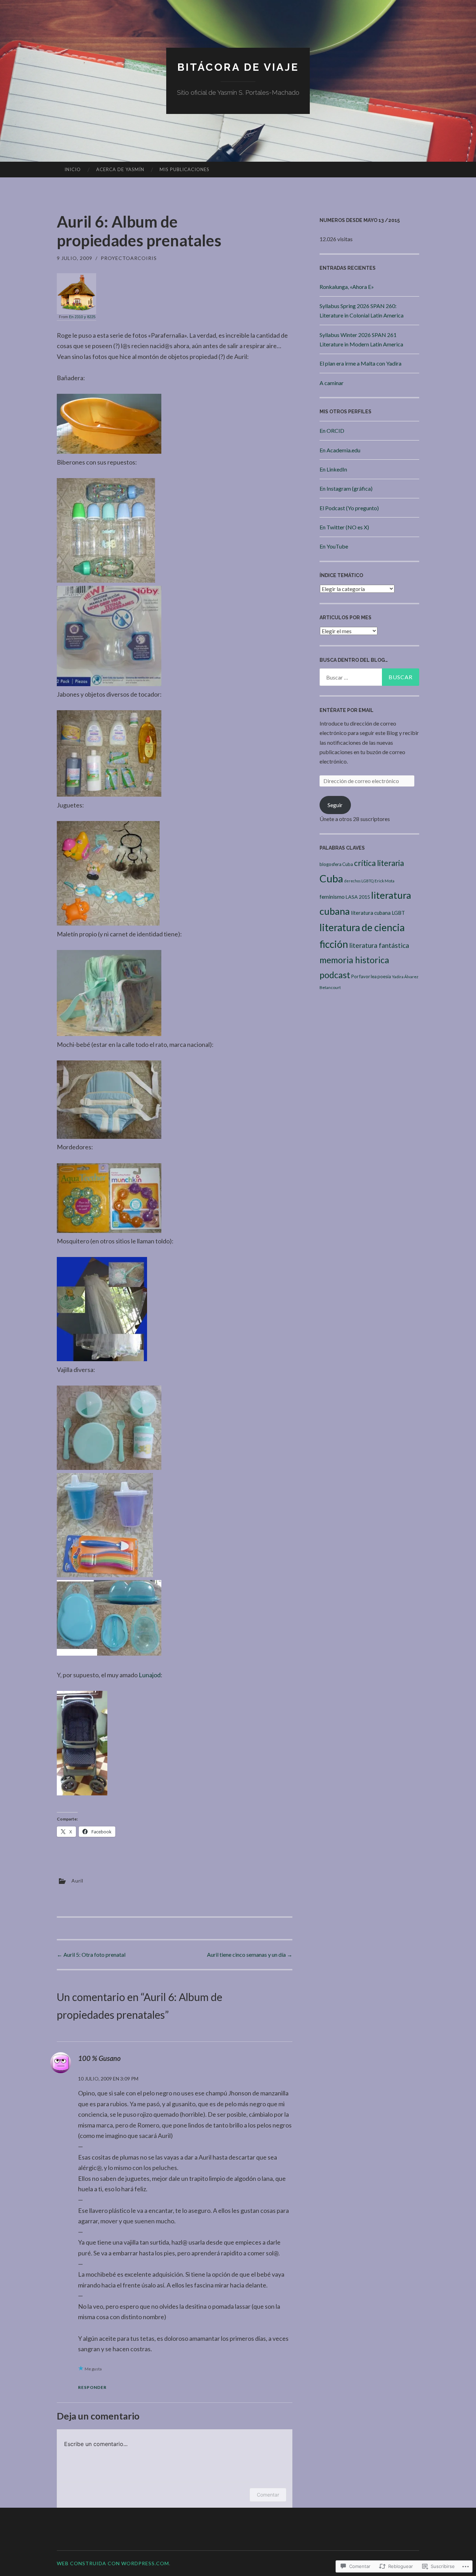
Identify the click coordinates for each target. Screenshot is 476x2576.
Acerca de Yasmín (120, 169)
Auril (77, 1880)
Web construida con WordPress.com (113, 2563)
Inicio (73, 169)
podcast (335, 975)
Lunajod (150, 1675)
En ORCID (332, 431)
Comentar (268, 2495)
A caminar (332, 383)
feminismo (332, 896)
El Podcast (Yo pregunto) (349, 508)
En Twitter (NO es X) (344, 527)
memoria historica (354, 960)
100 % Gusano (99, 2058)
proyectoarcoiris (129, 258)
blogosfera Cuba (336, 864)
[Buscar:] (369, 677)
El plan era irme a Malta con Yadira (360, 363)
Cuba (331, 878)
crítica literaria (379, 863)
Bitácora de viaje (238, 67)
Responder (92, 2387)
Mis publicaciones (185, 169)
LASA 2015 (358, 897)
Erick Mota (385, 881)
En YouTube (334, 546)
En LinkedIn (333, 469)
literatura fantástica (379, 945)
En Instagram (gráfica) (346, 488)
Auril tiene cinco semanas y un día (250, 1954)
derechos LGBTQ (359, 881)
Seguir (335, 805)
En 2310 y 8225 (82, 317)
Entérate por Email (347, 710)
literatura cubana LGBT (378, 913)
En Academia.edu (340, 450)
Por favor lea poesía (371, 976)
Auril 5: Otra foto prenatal (91, 1954)
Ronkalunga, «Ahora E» (347, 287)
